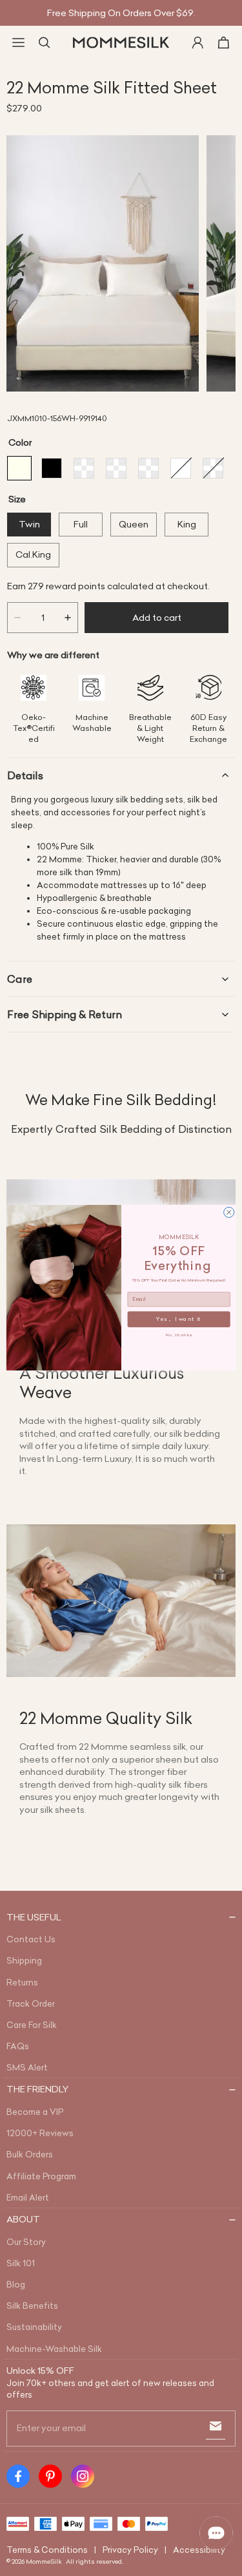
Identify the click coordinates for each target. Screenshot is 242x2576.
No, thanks (178, 1335)
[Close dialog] (228, 1213)
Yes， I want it (179, 1320)
